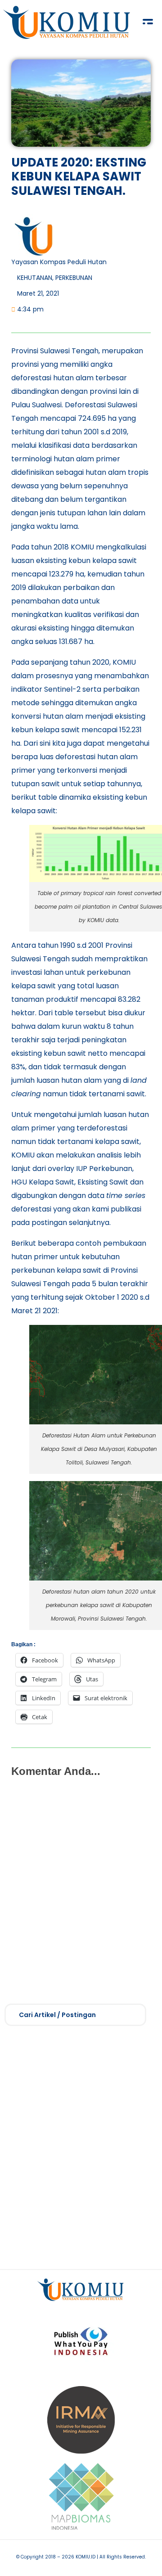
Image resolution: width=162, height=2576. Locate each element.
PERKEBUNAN (74, 278)
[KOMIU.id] (67, 23)
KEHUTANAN (35, 278)
